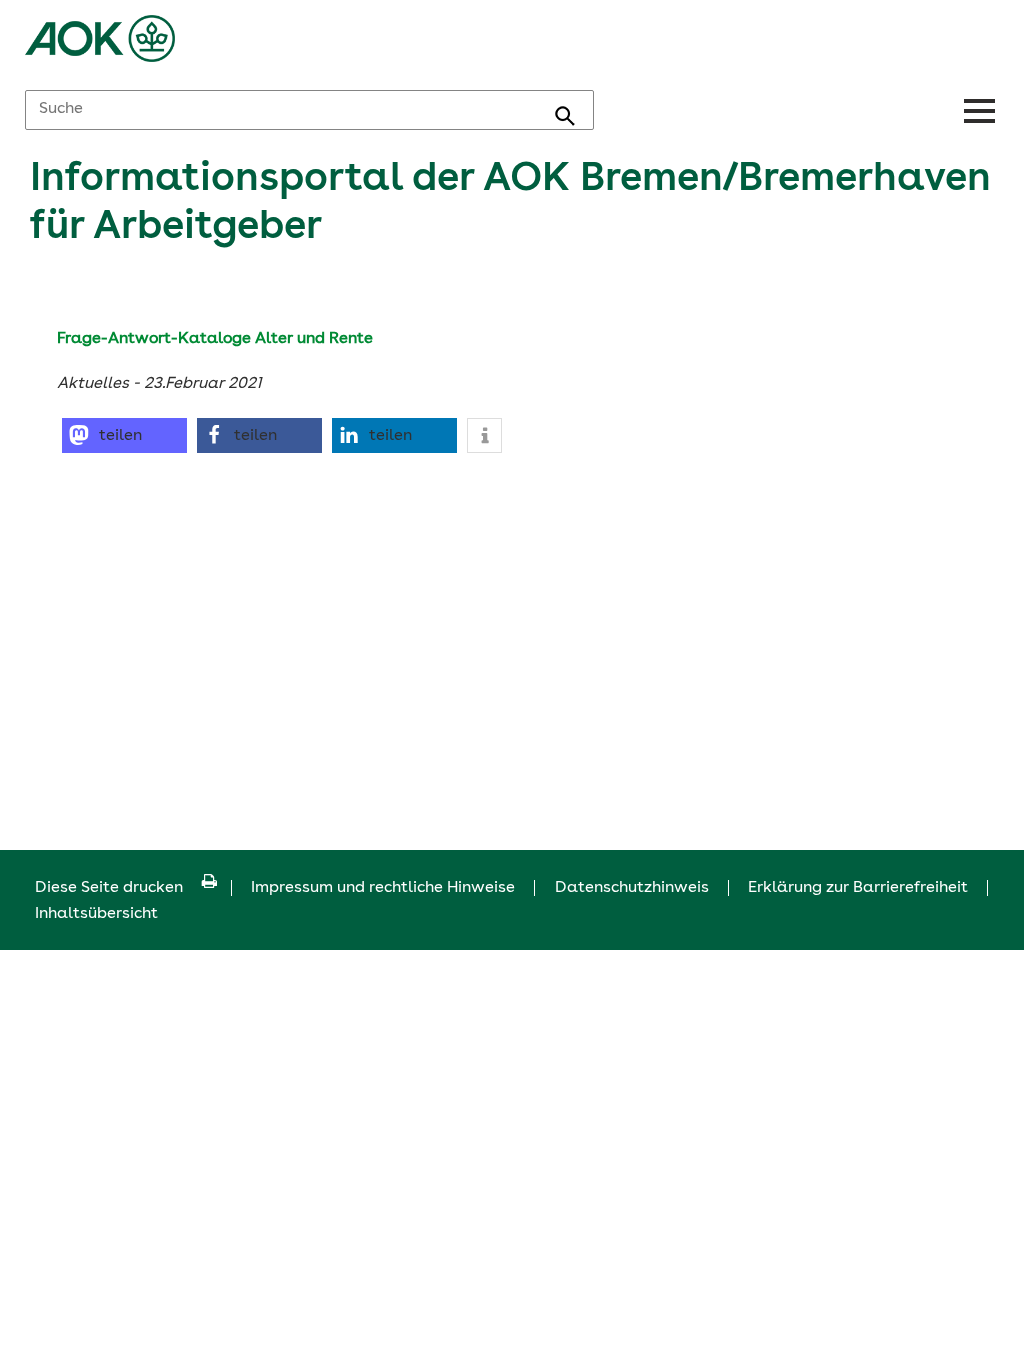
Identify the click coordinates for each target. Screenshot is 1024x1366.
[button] (124, 435)
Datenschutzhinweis (632, 888)
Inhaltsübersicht (96, 914)
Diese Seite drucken (109, 888)
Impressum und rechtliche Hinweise (383, 888)
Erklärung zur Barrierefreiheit (858, 888)
